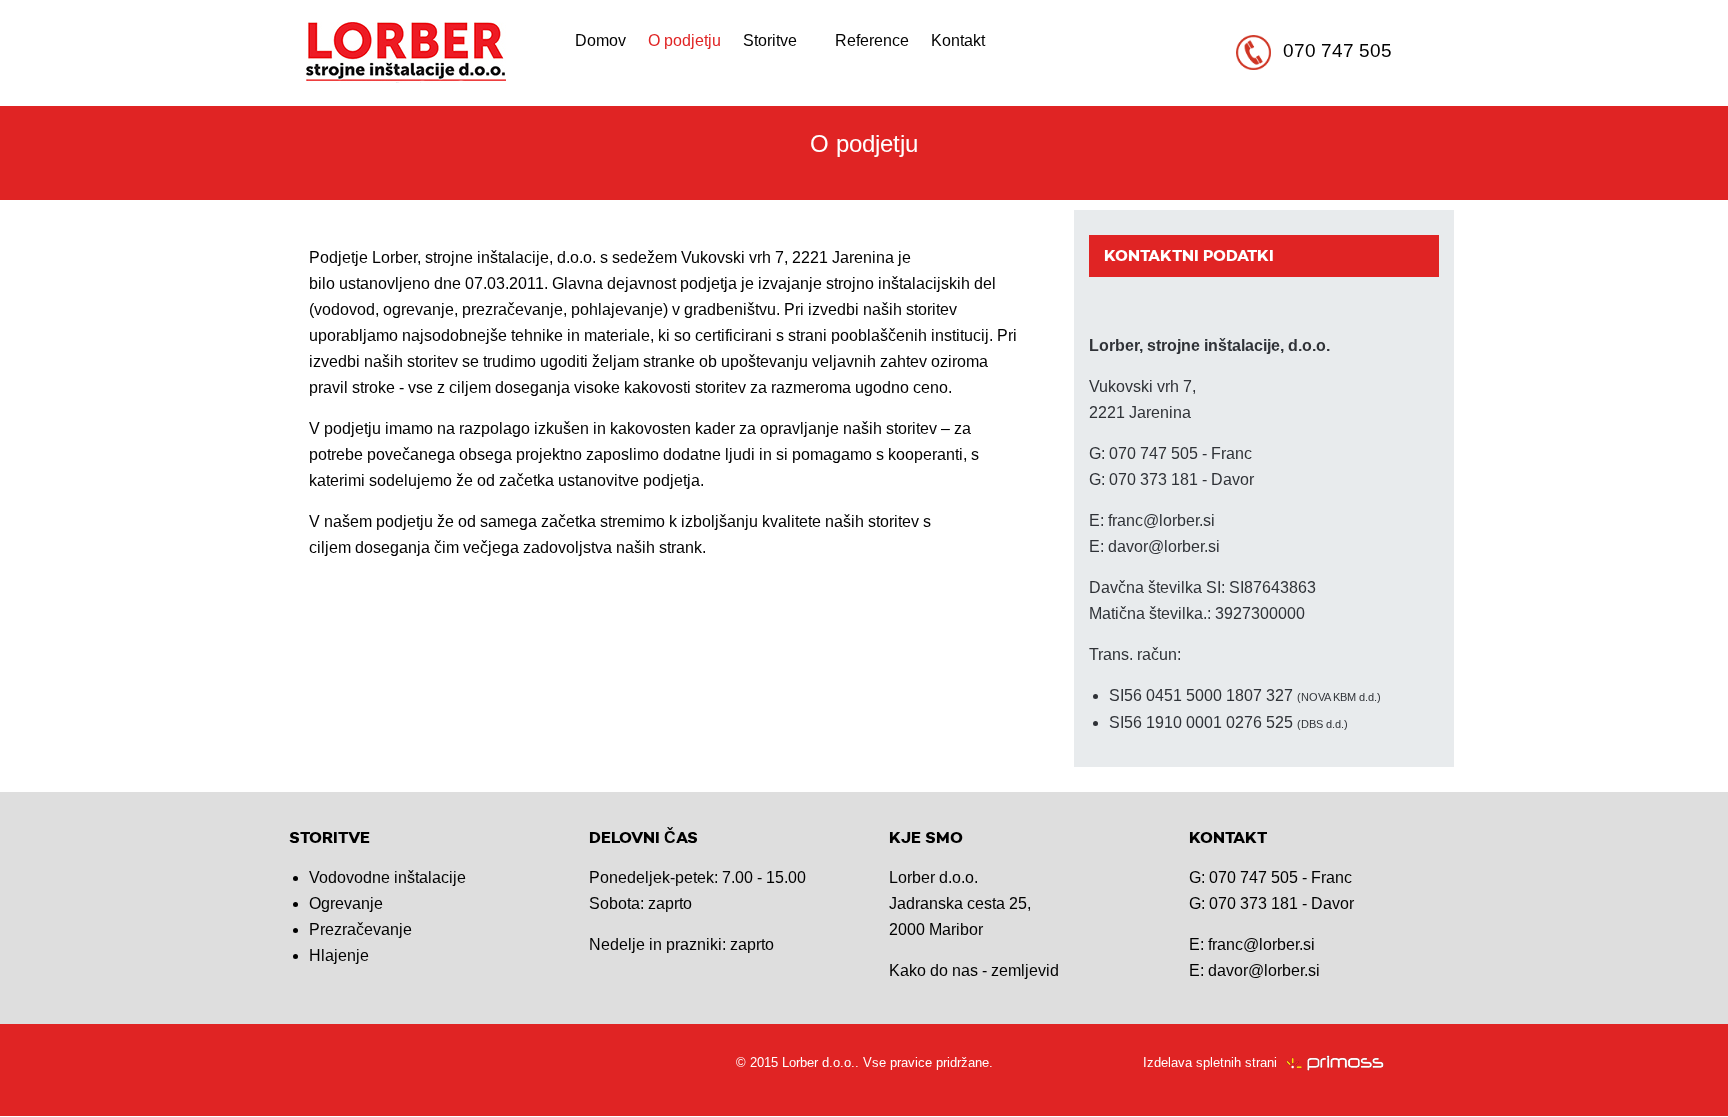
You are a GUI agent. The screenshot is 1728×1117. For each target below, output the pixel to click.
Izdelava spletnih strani (1210, 1062)
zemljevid (1025, 970)
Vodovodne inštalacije (387, 877)
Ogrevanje (346, 903)
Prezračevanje (360, 929)
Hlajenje (339, 955)
